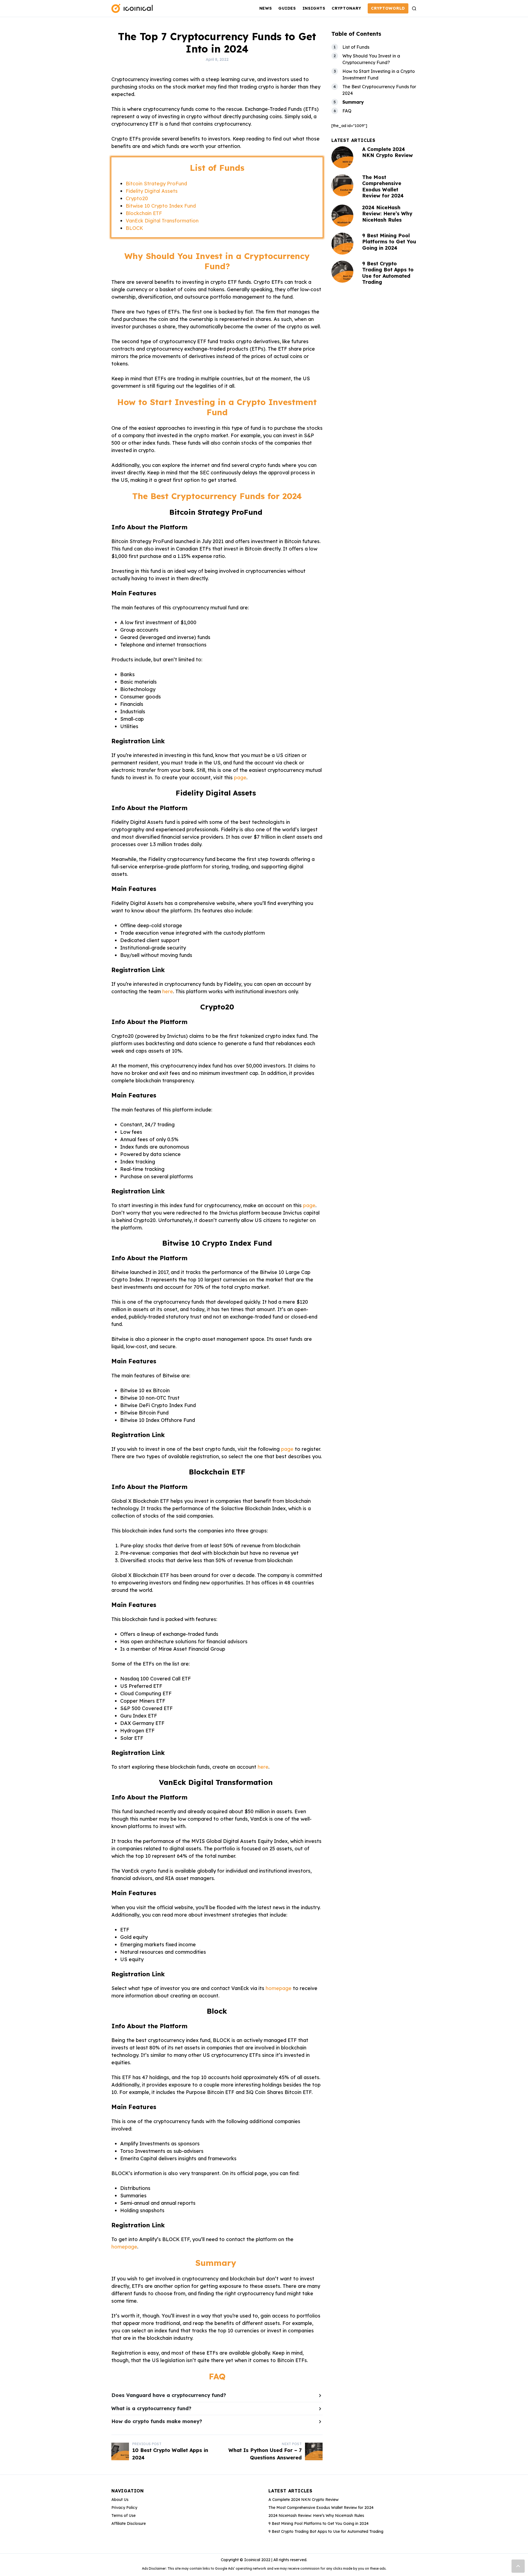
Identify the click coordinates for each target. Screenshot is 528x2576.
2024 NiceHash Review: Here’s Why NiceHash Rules (387, 214)
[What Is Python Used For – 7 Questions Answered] (314, 2451)
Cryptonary (346, 8)
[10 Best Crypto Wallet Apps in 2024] (120, 2451)
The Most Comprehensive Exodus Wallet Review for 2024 (383, 187)
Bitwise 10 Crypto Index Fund (161, 206)
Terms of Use (123, 2516)
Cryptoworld (388, 8)
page (240, 778)
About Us (120, 2500)
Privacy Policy (124, 2508)
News (266, 8)
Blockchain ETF (144, 213)
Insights (314, 8)
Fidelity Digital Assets (152, 191)
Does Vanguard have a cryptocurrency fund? (169, 2395)
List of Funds (356, 47)
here (168, 991)
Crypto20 (137, 198)
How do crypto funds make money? (157, 2421)
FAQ (347, 111)
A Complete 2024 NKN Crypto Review (387, 152)
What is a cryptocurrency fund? (151, 2408)
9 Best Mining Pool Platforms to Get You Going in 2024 (389, 242)
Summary (354, 102)
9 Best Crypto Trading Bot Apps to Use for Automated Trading (388, 273)
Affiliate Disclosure (129, 2523)
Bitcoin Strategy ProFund (156, 184)
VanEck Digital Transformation (162, 221)
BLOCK (134, 228)
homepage (279, 1988)
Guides (287, 8)
